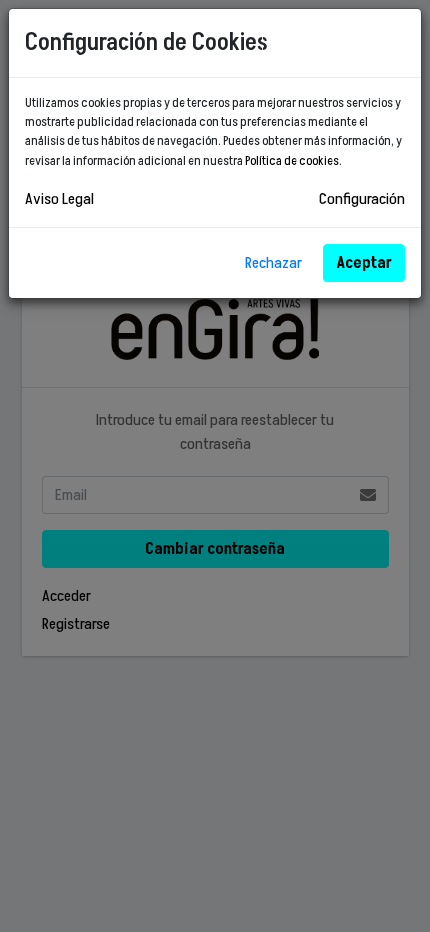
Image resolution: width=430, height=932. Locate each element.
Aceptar (364, 263)
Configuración (362, 199)
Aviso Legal (59, 199)
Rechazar (273, 263)
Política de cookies (292, 161)
